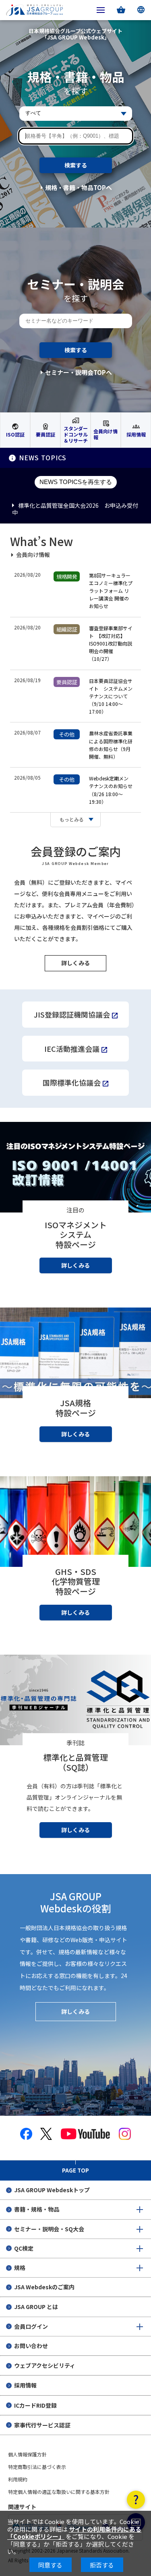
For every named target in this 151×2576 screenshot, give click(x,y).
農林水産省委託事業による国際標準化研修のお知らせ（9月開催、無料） (111, 745)
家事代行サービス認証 (42, 2425)
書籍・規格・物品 (37, 2209)
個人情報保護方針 (27, 2454)
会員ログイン (31, 2326)
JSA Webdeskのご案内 (44, 2287)
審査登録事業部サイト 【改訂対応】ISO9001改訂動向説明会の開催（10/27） (111, 643)
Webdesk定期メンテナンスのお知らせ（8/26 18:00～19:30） (111, 790)
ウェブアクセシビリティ (45, 2365)
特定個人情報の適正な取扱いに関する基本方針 (59, 2492)
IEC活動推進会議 (72, 1049)
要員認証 (46, 434)
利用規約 (18, 2479)
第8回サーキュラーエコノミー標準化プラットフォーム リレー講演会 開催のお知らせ (111, 591)
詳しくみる (75, 963)
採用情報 (136, 434)
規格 (20, 2268)
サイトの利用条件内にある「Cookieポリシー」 (74, 2533)
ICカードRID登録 (35, 2405)
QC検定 (24, 2248)
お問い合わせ (31, 2346)
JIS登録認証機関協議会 (72, 1014)
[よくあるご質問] (136, 2500)
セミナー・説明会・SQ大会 (49, 2229)
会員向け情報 (105, 434)
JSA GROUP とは (36, 2307)
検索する (76, 165)
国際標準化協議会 (72, 1082)
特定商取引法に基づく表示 (37, 2467)
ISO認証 (15, 434)
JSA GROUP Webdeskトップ (52, 2190)
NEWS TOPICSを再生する (76, 482)
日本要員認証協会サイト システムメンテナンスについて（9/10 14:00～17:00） (111, 696)
